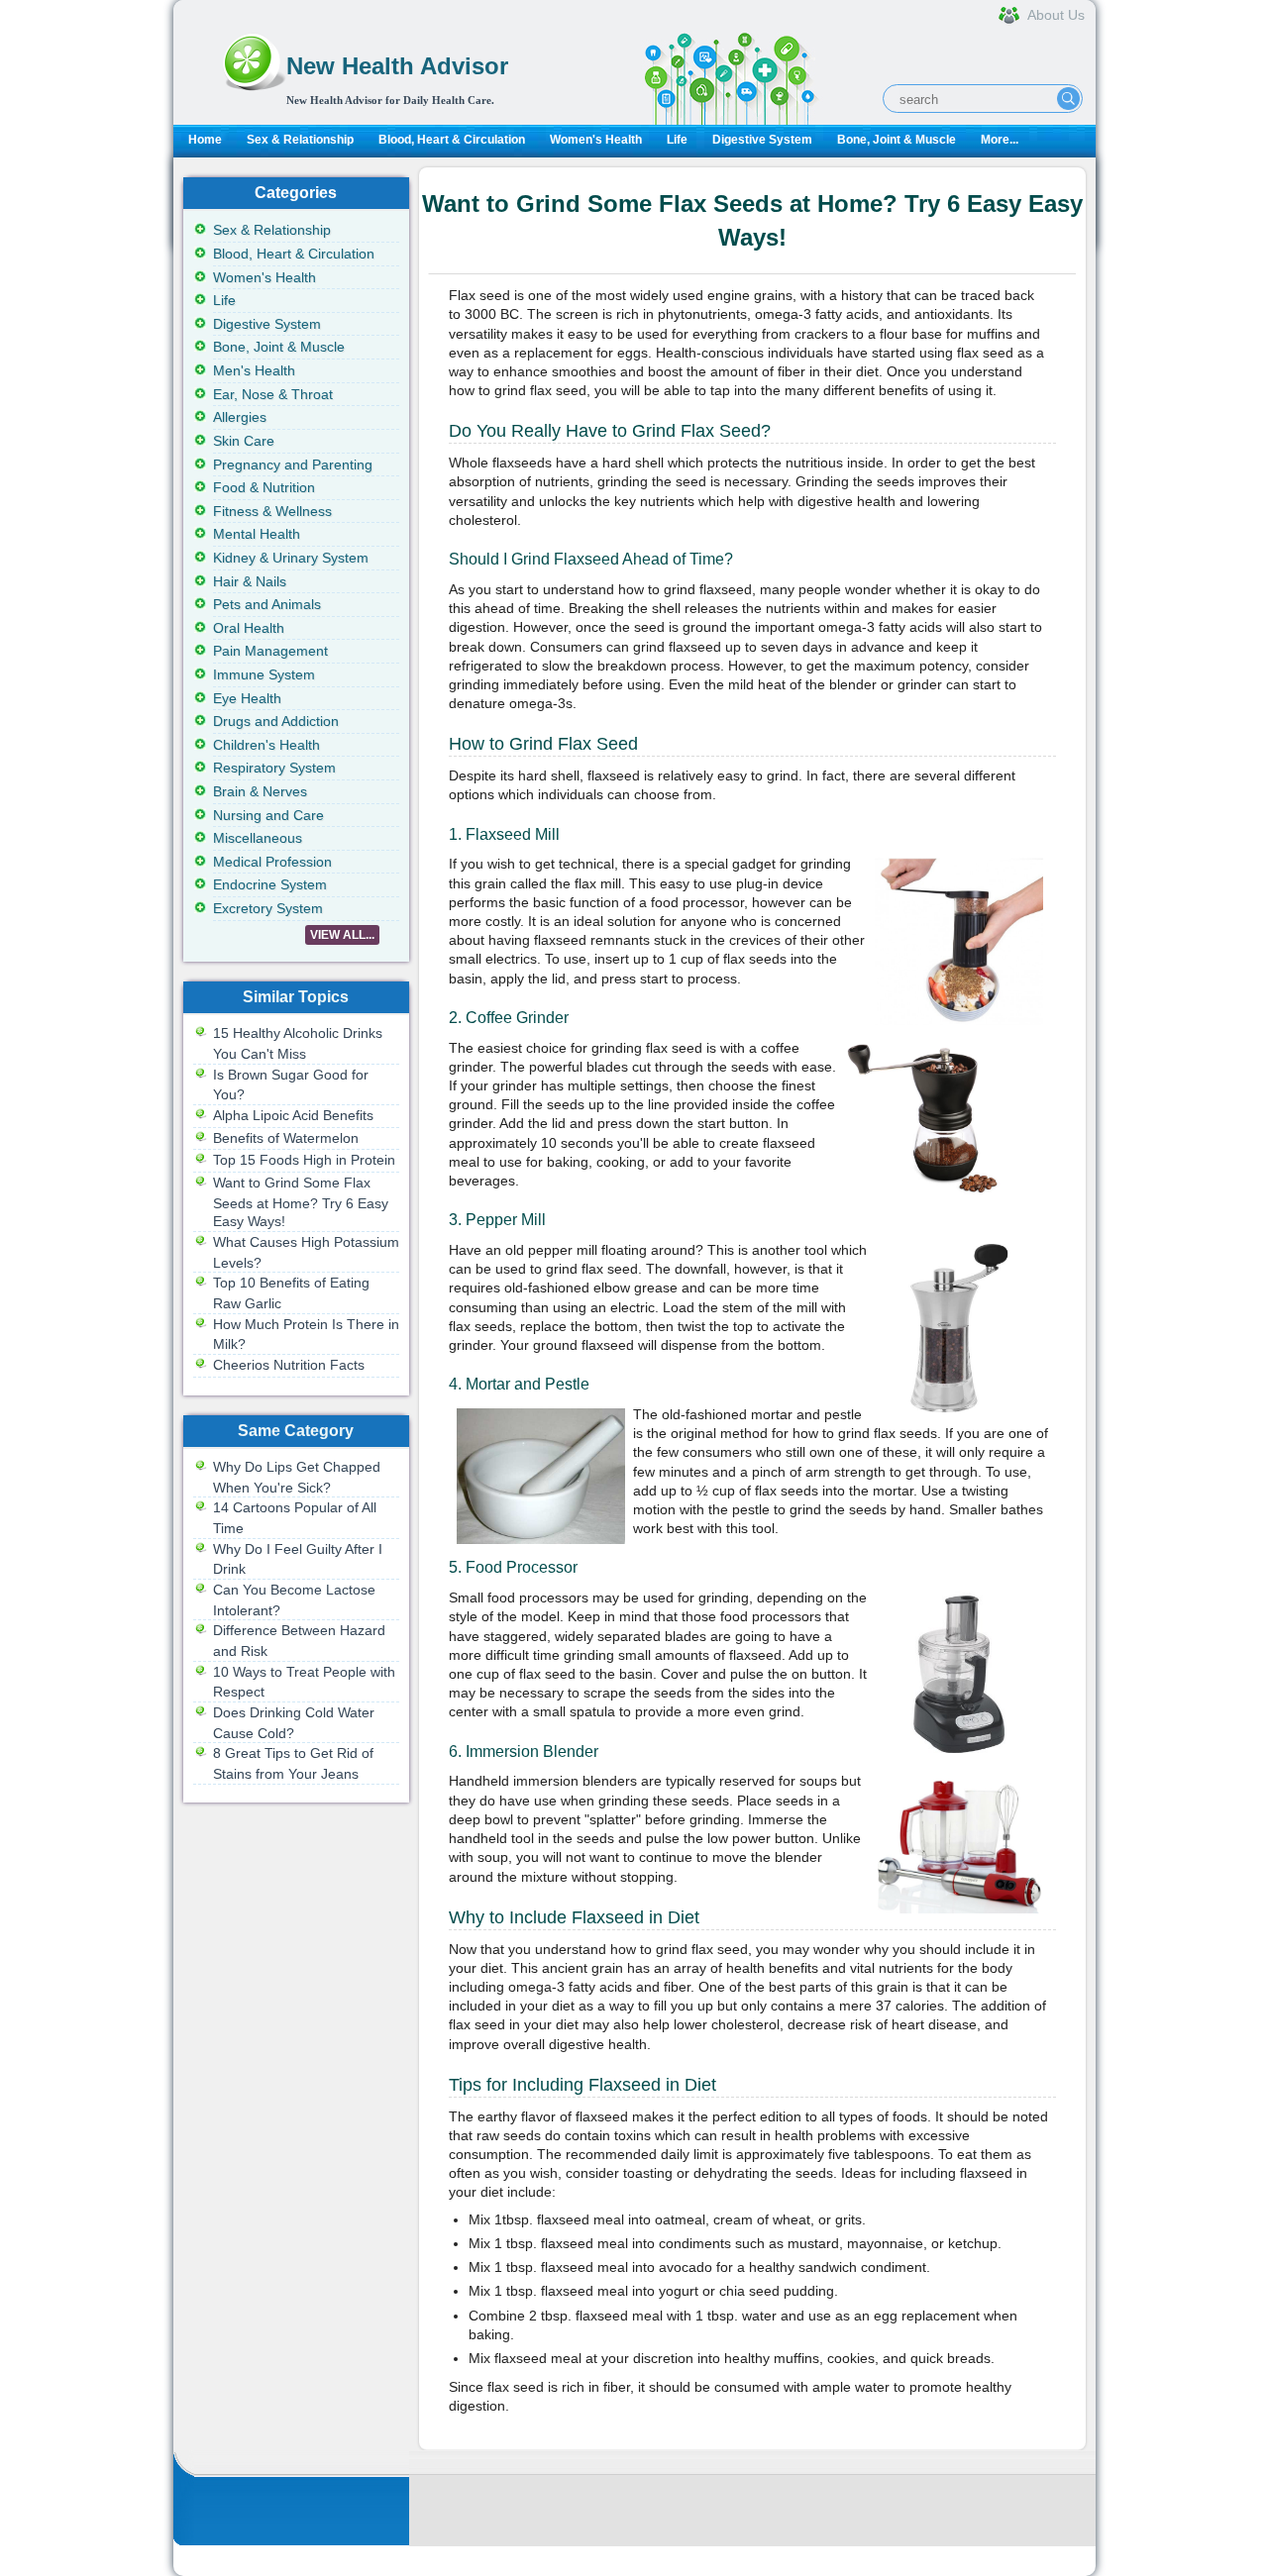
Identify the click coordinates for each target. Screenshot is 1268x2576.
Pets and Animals (267, 604)
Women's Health (596, 140)
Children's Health (266, 745)
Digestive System (762, 140)
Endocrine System (270, 884)
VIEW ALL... (342, 935)
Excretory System (268, 908)
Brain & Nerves (260, 791)
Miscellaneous (258, 838)
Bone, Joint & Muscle (897, 140)
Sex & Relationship (300, 140)
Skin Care (244, 441)
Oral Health (249, 628)
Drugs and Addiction (276, 721)
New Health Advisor (397, 66)
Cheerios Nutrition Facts (289, 1365)
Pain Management (270, 651)
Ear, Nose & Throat (273, 394)
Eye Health (247, 698)
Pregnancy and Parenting (293, 464)
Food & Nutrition (264, 487)
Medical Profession (272, 862)
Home (205, 140)
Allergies (240, 417)
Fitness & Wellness (272, 511)
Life (677, 140)
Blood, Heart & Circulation (452, 140)
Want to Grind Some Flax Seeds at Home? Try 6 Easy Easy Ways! (301, 1202)
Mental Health (257, 534)
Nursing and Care (268, 815)
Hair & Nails (250, 581)
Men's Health (254, 370)
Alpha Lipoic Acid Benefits (293, 1115)
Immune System (264, 674)
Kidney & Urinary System (291, 558)
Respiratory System (274, 768)
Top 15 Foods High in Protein (304, 1160)
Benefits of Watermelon (286, 1138)
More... (1000, 140)
